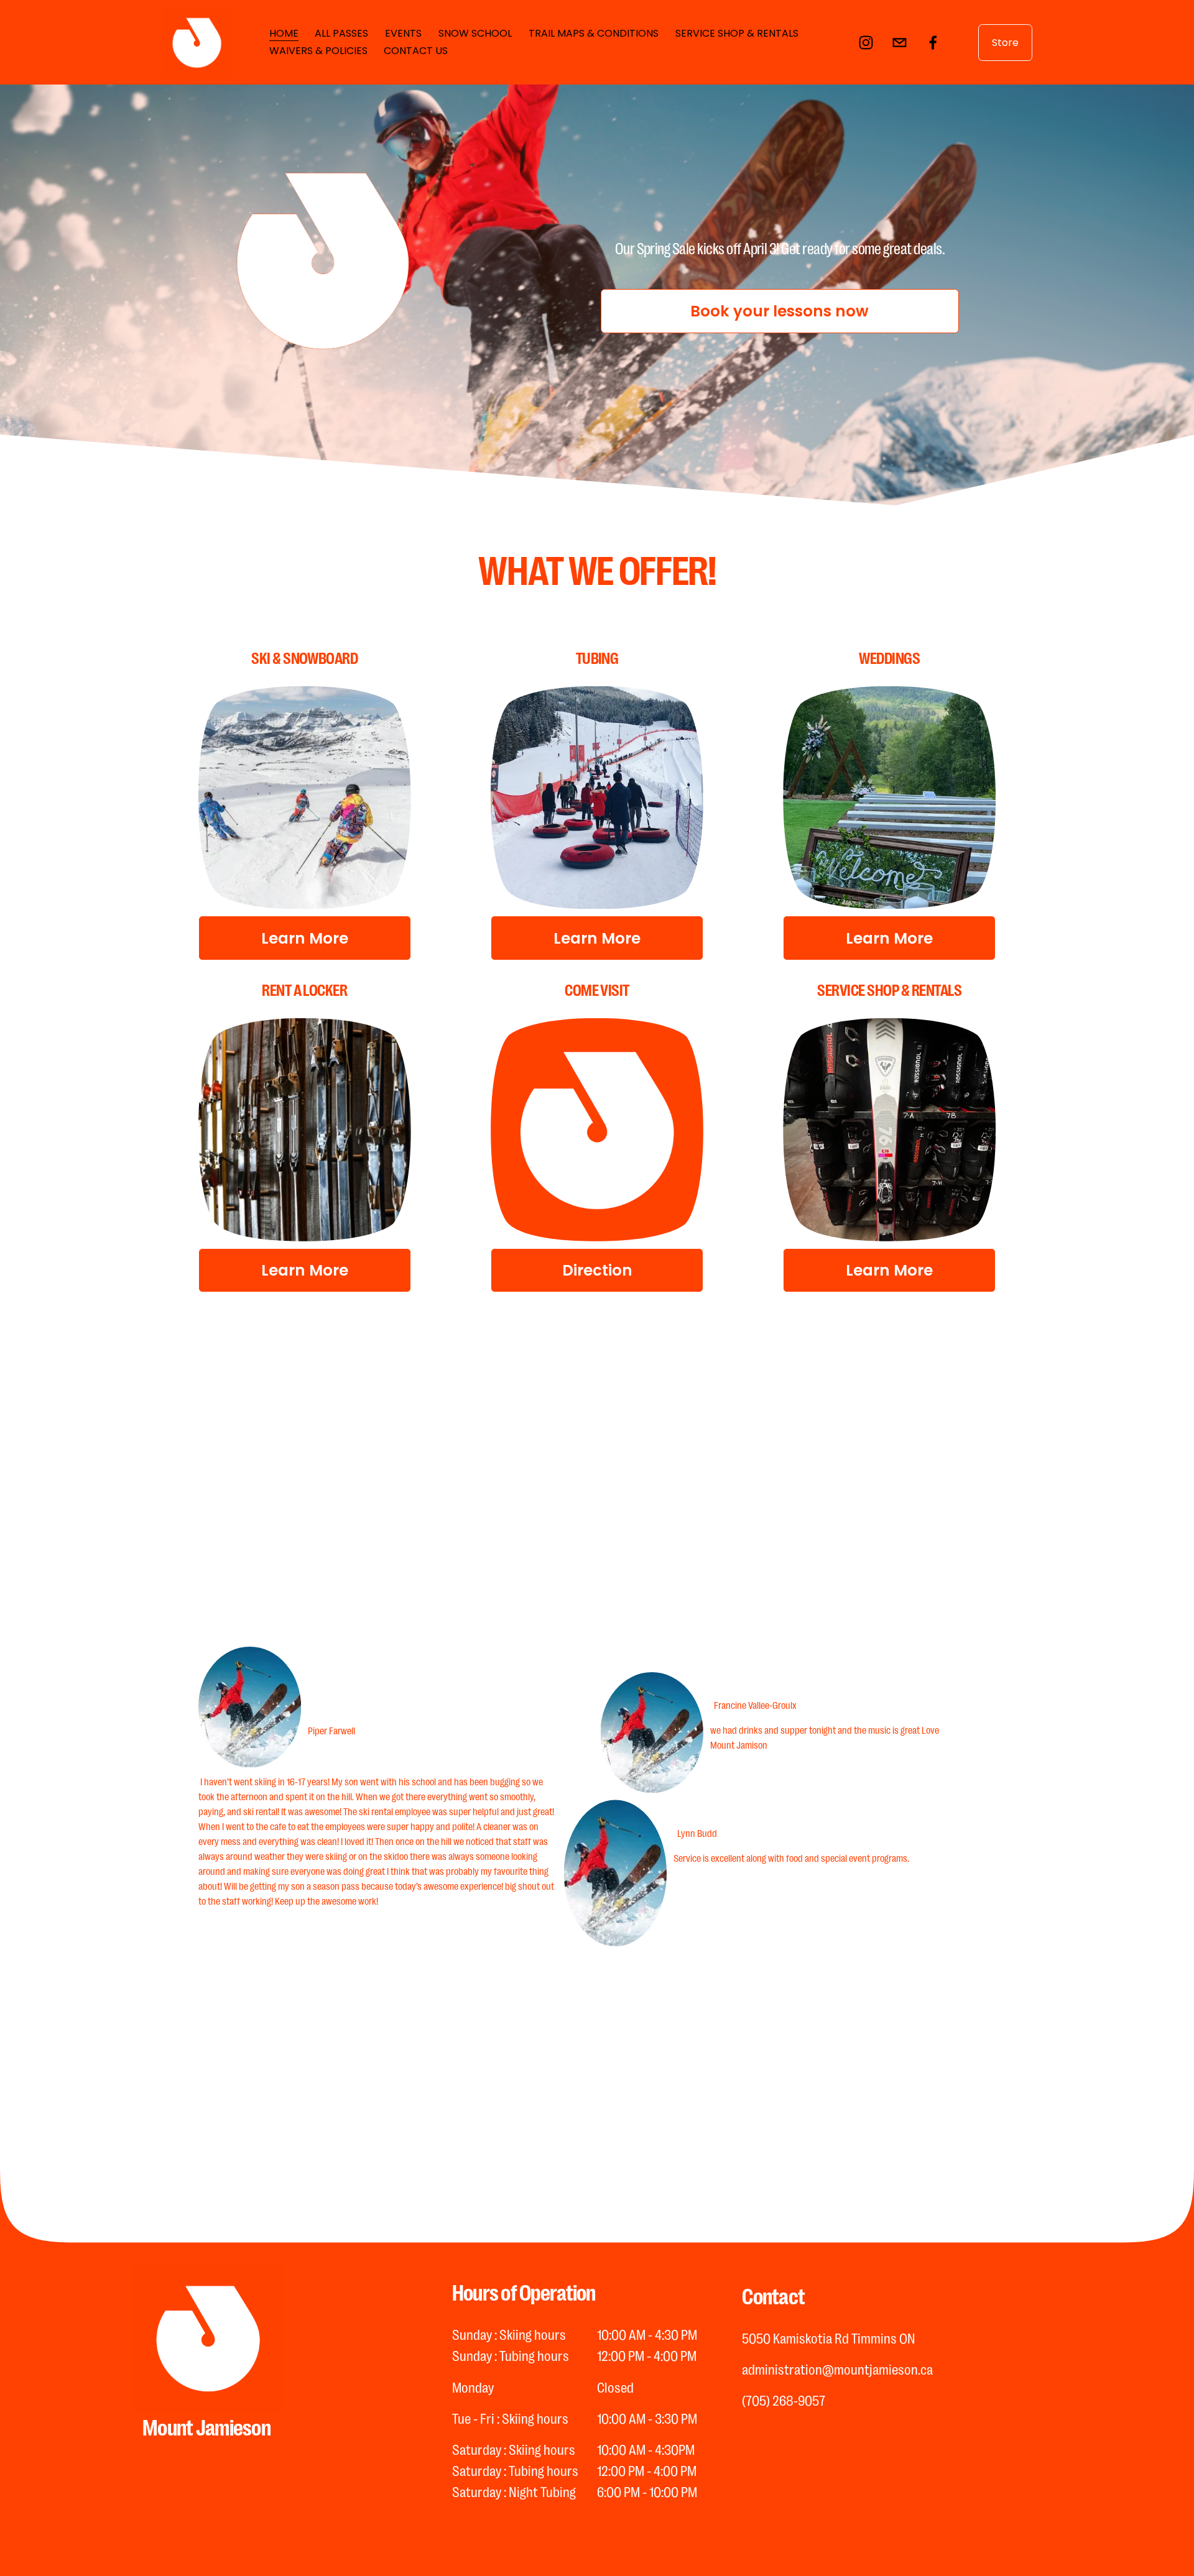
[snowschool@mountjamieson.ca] (900, 43)
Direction (597, 1270)
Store (1005, 43)
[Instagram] (866, 43)
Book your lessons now (780, 311)
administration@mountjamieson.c (834, 2369)
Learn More (305, 938)
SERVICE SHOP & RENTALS (737, 33)
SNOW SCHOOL (475, 33)
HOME (284, 33)
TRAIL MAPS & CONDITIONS (594, 33)
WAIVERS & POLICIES (318, 51)
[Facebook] (933, 43)
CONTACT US (416, 51)
